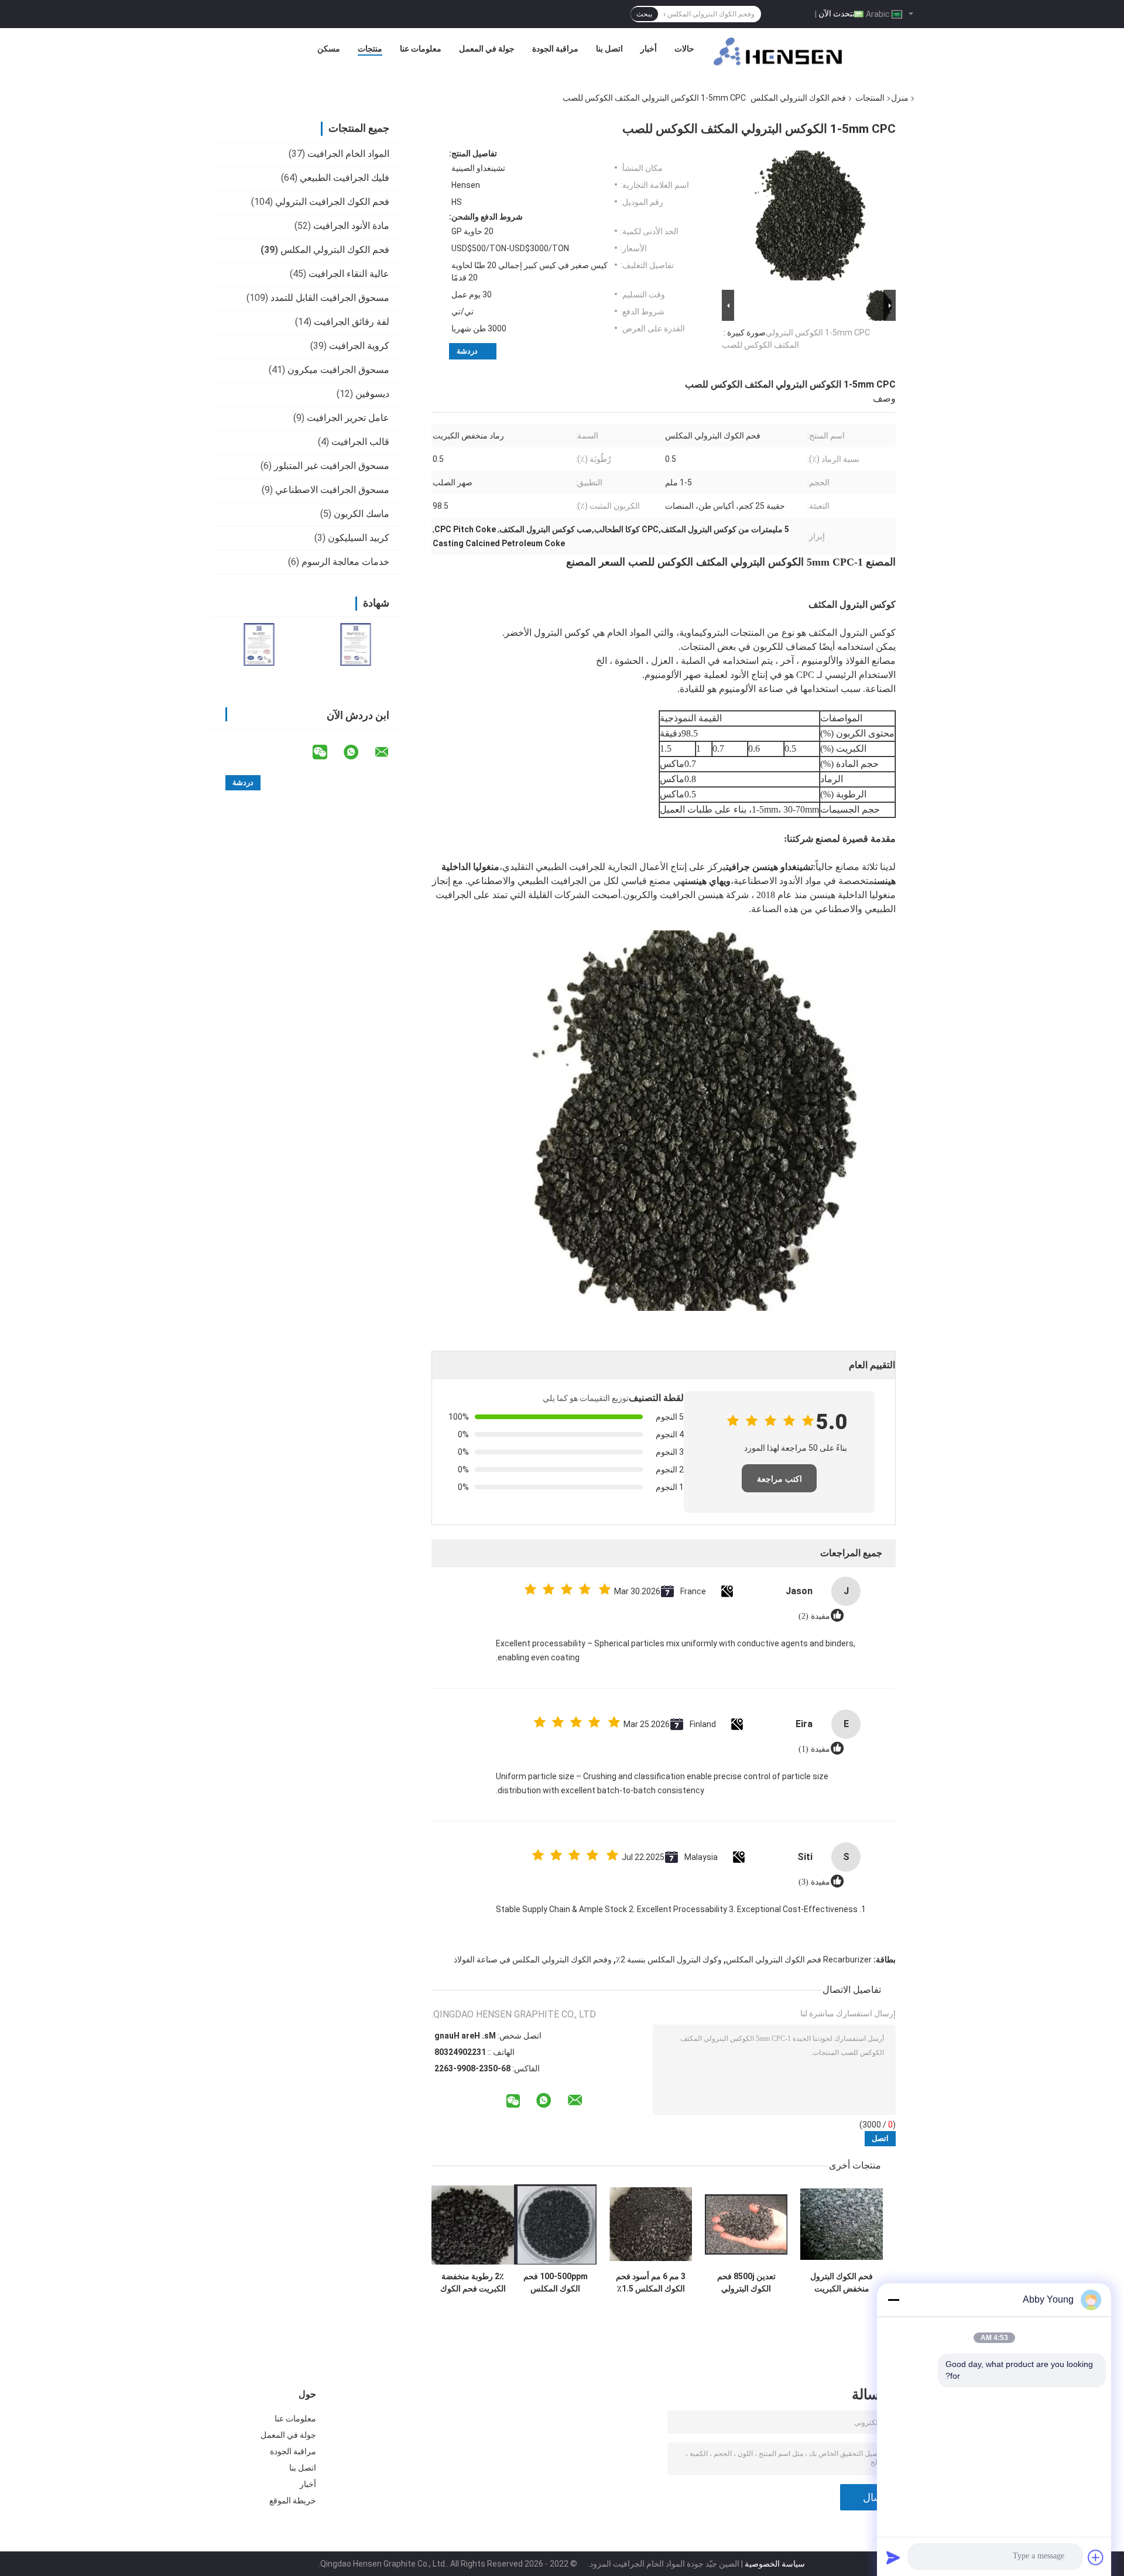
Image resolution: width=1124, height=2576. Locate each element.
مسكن (329, 49)
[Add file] (1096, 2557)
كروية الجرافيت (359, 346)
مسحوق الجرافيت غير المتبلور (332, 466)
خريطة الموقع (293, 2500)
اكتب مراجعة (779, 1479)
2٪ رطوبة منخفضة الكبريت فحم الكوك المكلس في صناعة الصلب (473, 2283)
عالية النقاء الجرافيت (349, 274)
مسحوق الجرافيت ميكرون (338, 370)
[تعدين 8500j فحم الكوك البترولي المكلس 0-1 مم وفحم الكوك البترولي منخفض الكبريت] (746, 2224)
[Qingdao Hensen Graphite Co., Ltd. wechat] (327, 752)
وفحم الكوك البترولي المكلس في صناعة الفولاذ (533, 1960)
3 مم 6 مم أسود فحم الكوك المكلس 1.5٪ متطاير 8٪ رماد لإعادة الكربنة (651, 2283)
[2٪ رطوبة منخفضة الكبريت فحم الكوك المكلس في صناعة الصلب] (473, 2224)
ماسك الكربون (361, 514)
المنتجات (870, 98)
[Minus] (893, 2300)
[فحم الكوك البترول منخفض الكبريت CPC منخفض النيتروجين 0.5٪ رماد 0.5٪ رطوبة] (842, 2224)
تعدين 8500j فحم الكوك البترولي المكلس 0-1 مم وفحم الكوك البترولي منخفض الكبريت (746, 2283)
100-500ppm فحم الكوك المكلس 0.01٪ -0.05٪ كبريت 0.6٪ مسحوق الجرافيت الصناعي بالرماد (555, 2283)
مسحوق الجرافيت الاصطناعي (332, 490)
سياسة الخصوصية (775, 2564)
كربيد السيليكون (359, 538)
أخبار (649, 49)
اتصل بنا (609, 49)
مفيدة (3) (814, 1882)
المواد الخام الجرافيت (348, 154)
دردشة (467, 351)
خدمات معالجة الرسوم (345, 562)
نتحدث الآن (837, 13)
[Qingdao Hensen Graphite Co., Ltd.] (778, 52)
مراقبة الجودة (555, 49)
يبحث (644, 14)
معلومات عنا (421, 49)
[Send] (893, 2557)
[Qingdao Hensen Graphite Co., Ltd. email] (389, 752)
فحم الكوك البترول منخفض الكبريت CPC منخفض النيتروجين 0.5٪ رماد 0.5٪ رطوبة (842, 2283)
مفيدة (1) (814, 1749)
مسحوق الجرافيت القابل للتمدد (330, 298)
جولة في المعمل (487, 49)
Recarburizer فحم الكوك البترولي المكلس (799, 1960)
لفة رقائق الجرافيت (352, 322)
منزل (900, 98)
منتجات (370, 49)
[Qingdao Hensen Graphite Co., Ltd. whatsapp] (358, 752)
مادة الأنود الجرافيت (351, 226)
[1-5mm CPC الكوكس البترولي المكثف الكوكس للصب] (814, 218)
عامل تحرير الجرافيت (348, 418)
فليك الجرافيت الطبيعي (345, 178)
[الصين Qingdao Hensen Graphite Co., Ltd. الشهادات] (259, 644)
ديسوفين (372, 394)
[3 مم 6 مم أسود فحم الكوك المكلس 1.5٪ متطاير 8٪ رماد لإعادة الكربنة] (651, 2224)
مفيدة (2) (814, 1616)
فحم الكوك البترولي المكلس (798, 98)
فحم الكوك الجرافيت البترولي (332, 202)
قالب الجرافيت (360, 442)
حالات (684, 49)
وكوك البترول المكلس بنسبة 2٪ (669, 1960)
